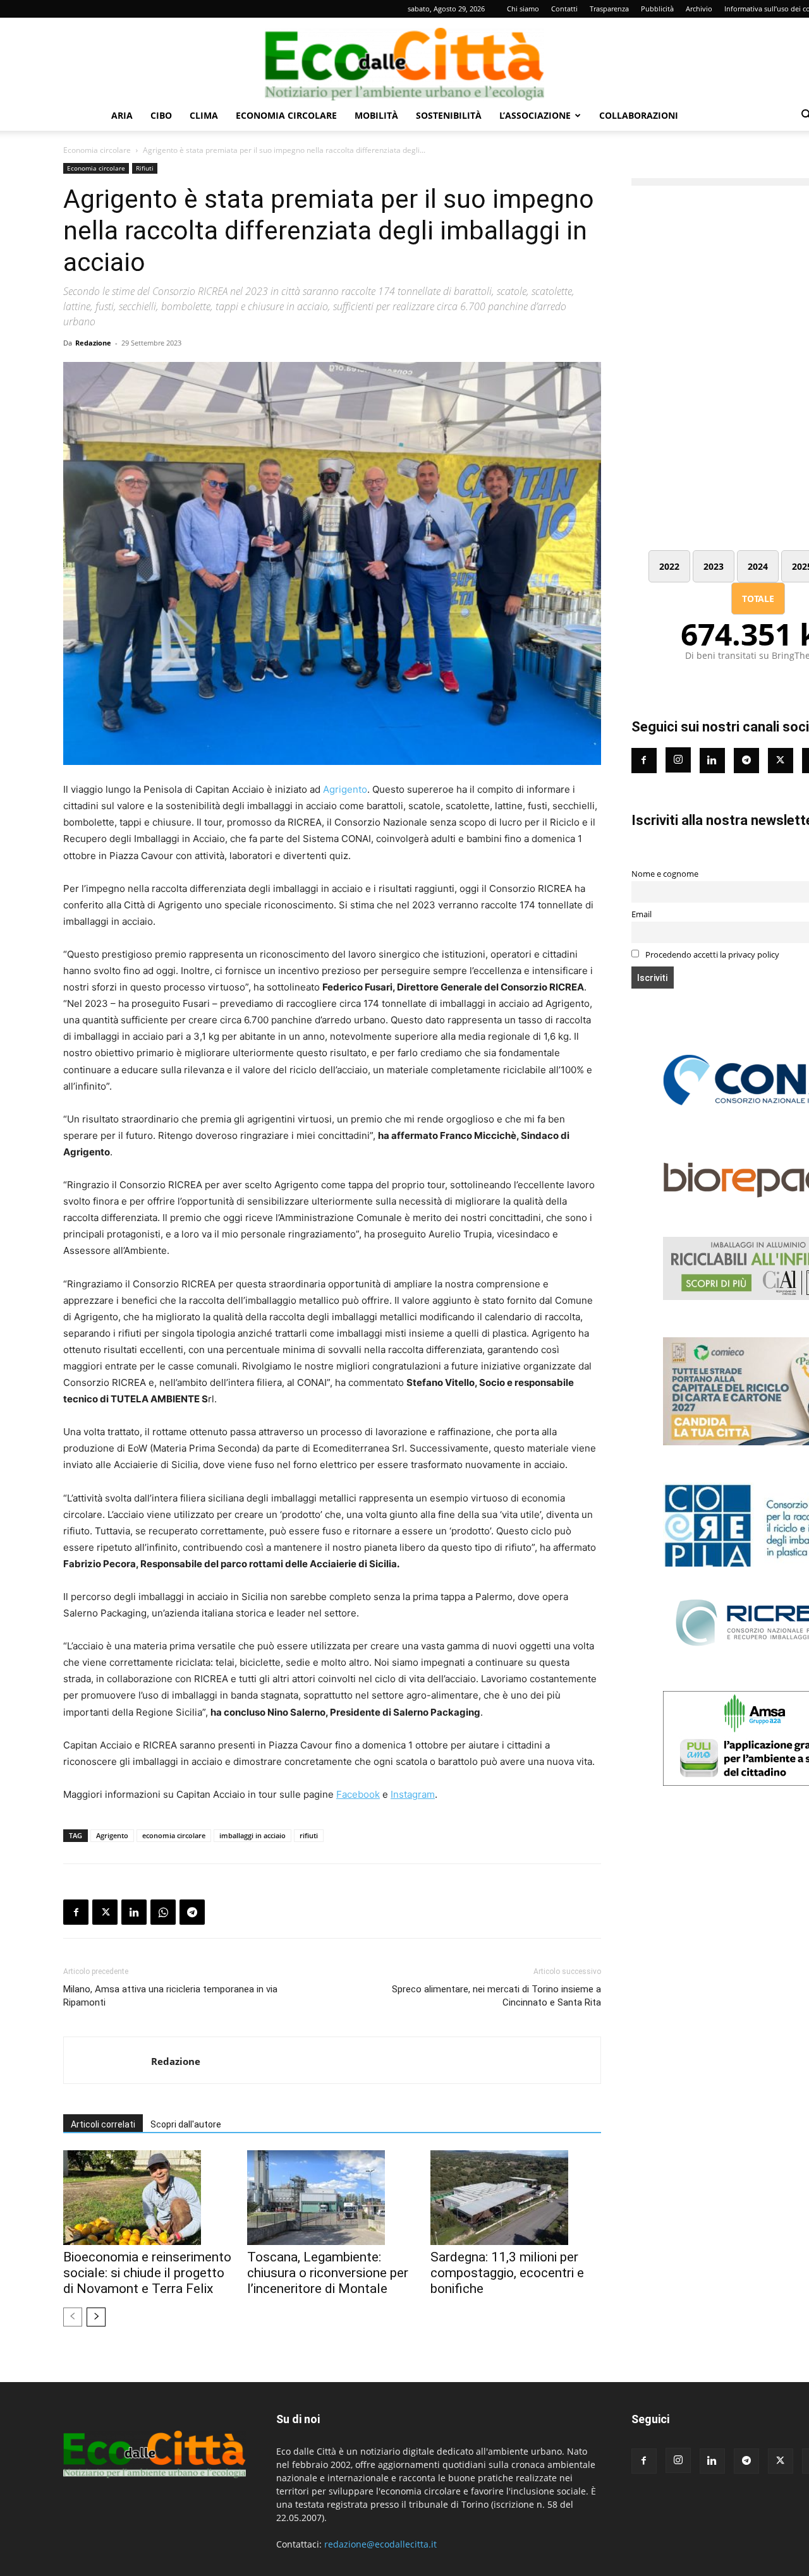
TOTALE (758, 599)
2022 (669, 566)
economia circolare (174, 1835)
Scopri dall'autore (186, 2124)
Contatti (564, 9)
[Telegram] (192, 1912)
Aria (122, 115)
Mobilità (376, 115)
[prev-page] (73, 2317)
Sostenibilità (449, 115)
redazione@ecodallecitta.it (380, 2544)
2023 (714, 566)
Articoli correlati (103, 2124)
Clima (204, 115)
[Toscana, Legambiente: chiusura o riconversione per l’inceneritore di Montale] (332, 2198)
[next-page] (96, 2317)
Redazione (93, 343)
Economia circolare (286, 115)
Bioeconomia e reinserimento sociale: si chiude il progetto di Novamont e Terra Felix (147, 2273)
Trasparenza (609, 9)
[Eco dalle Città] (404, 59)
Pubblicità (657, 9)
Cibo (161, 115)
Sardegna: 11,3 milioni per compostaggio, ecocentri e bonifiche (507, 2273)
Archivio (699, 9)
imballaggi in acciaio (252, 1835)
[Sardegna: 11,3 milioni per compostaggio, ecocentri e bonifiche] (516, 2198)
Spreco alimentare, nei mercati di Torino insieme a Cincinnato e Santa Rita (496, 1996)
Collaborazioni (639, 115)
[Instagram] (678, 760)
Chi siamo (523, 9)
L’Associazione (535, 115)
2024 (758, 566)
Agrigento (345, 789)
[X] (105, 1912)
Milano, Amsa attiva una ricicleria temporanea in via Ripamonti (170, 1996)
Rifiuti (145, 168)
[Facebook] (76, 1912)
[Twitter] (781, 761)
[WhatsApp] (163, 1912)
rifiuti (309, 1835)
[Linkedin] (134, 1912)
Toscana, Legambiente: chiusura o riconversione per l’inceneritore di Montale (328, 2273)
